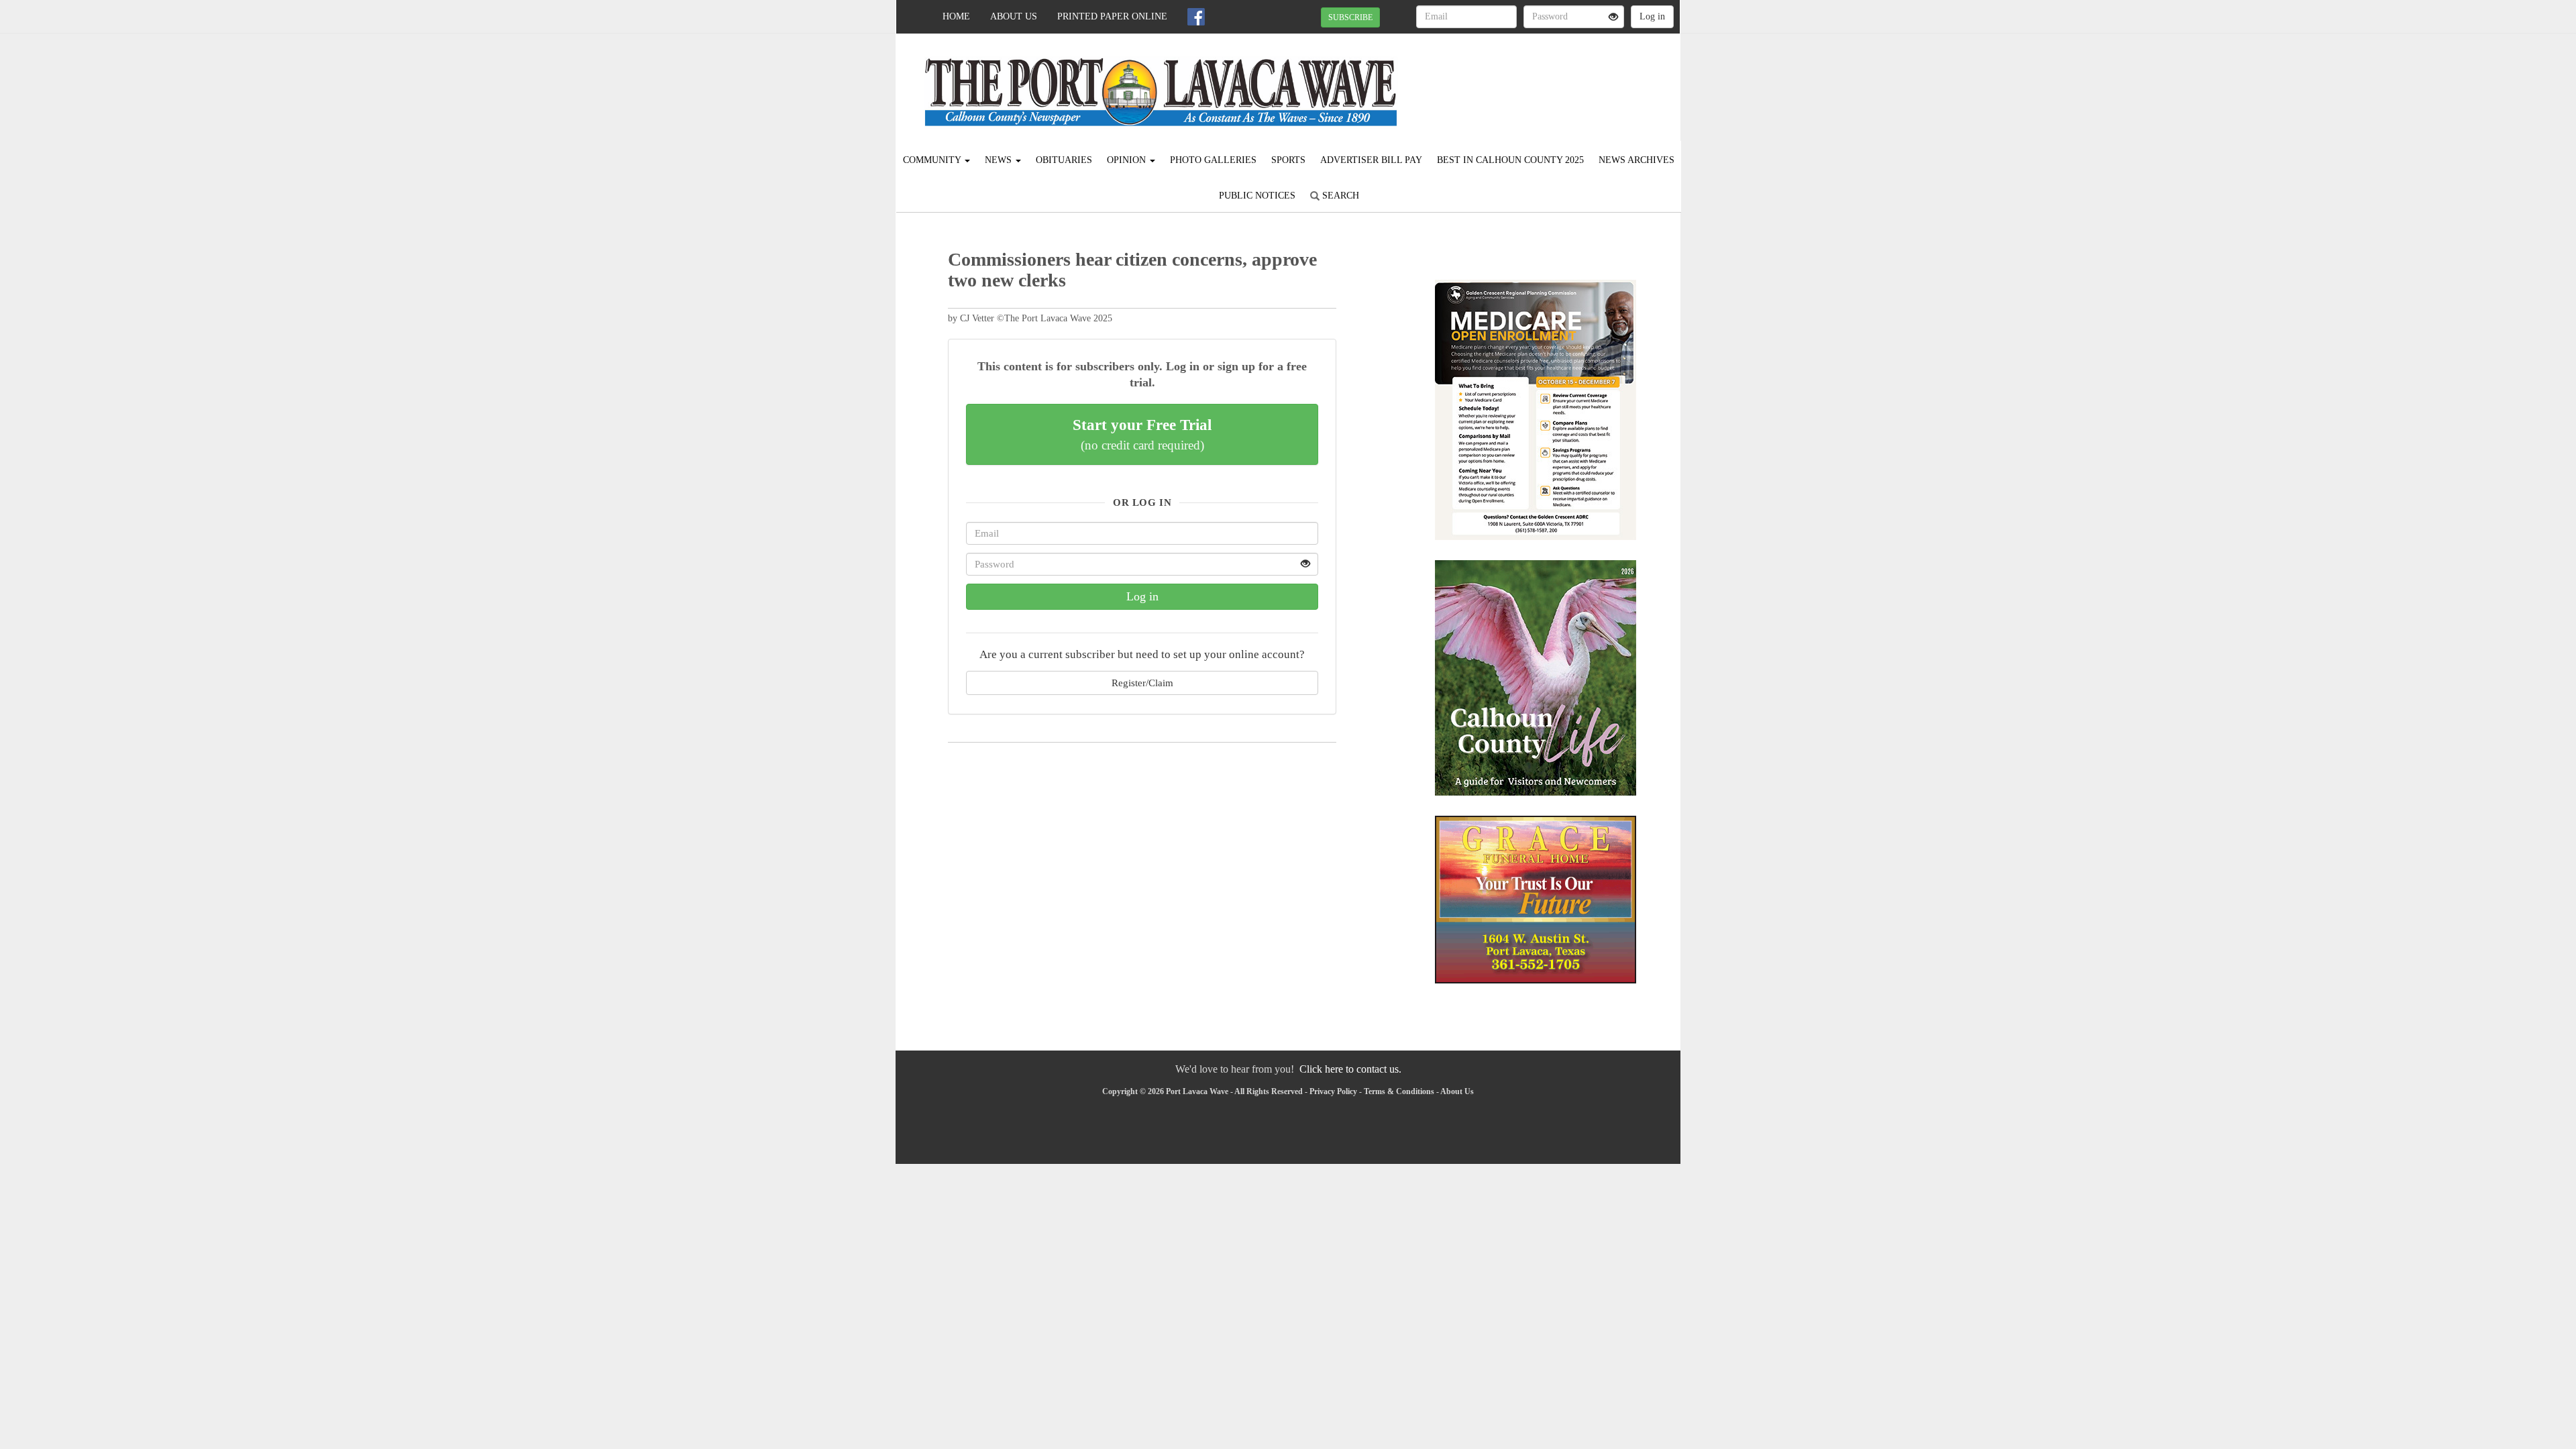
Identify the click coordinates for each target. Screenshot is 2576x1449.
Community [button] (933, 160)
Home (956, 16)
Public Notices (1257, 196)
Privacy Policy (1333, 1091)
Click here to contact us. (1350, 1069)
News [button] (1000, 160)
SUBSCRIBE (1350, 17)
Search (1339, 196)
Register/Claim (1142, 683)
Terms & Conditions (1399, 1091)
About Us (1014, 16)
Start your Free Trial (1142, 434)
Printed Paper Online (1112, 16)
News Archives (1636, 160)
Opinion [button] (1128, 160)
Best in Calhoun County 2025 (1510, 160)
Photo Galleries (1213, 160)
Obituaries (1064, 160)
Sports (1288, 160)
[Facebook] (1196, 17)
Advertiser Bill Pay (1371, 160)
